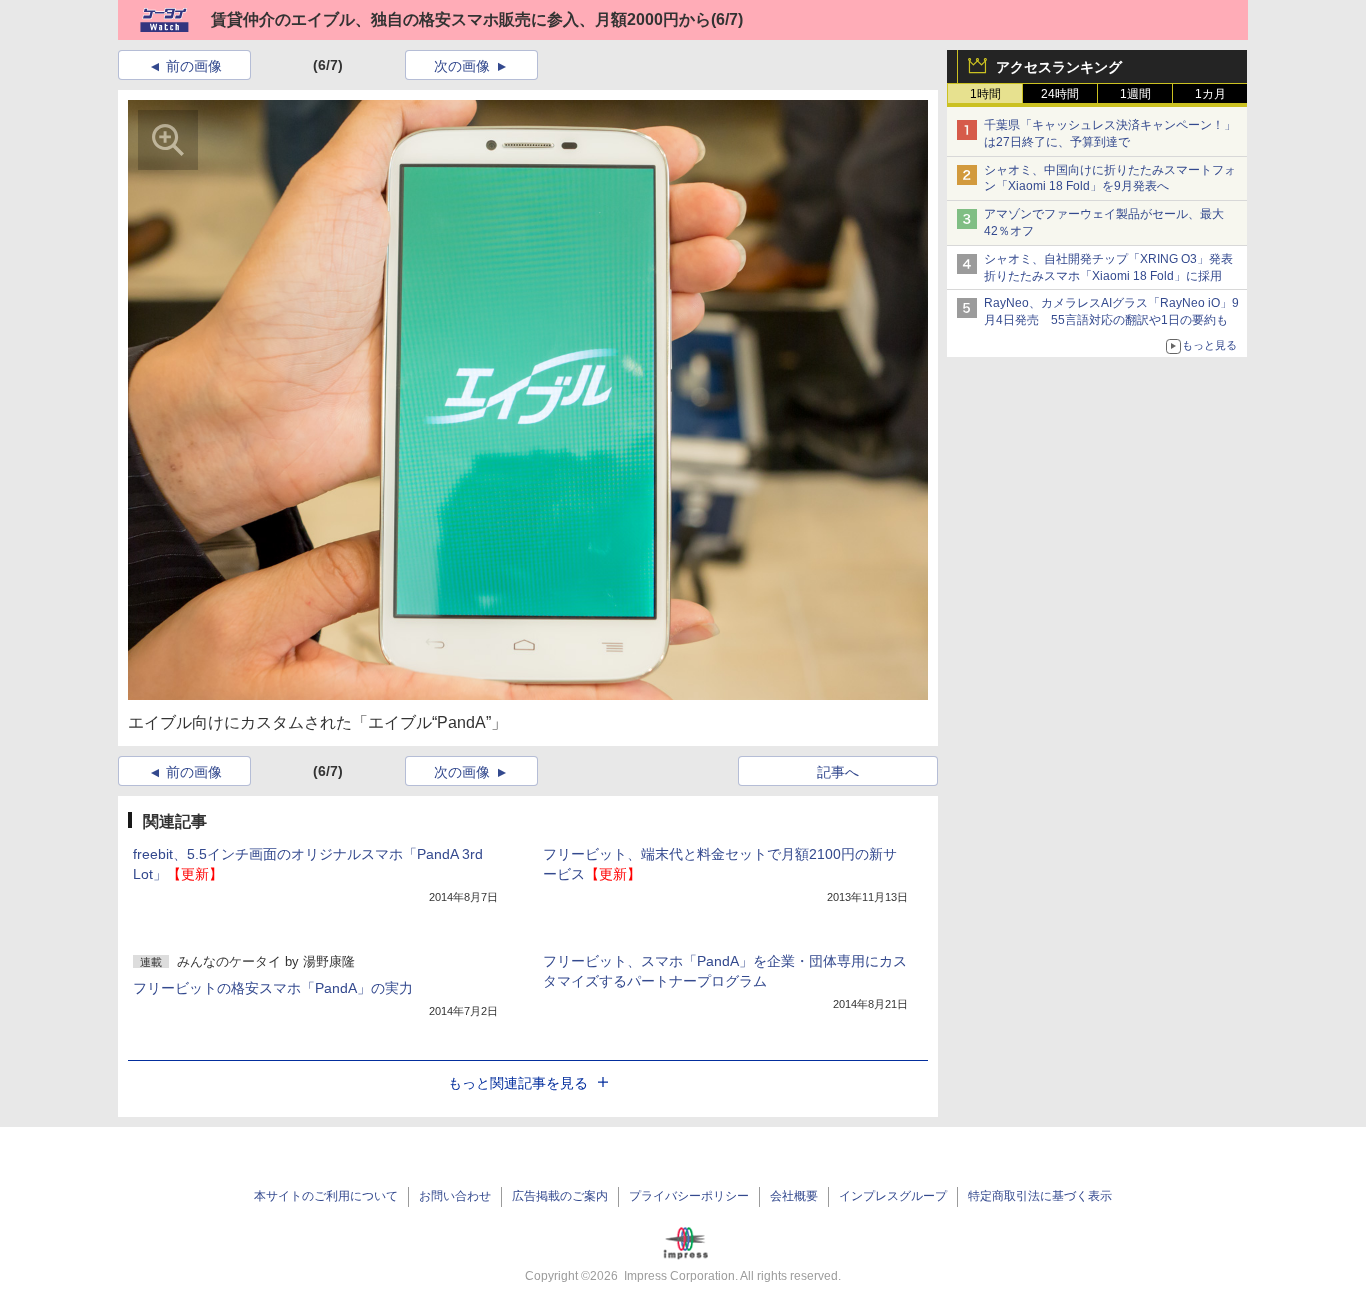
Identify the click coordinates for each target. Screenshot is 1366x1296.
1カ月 (1210, 94)
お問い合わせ (455, 1196)
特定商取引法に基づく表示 (1040, 1196)
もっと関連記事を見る (518, 1083)
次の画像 (462, 66)
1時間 (985, 94)
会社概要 (794, 1196)
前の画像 (194, 66)
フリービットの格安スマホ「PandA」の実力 (273, 988)
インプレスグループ (893, 1196)
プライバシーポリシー (689, 1196)
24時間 (1060, 94)
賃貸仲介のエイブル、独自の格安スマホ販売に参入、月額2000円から (461, 19)
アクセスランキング (1059, 67)
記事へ (838, 772)
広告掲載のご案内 (560, 1196)
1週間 (1135, 94)
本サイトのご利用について (326, 1196)
